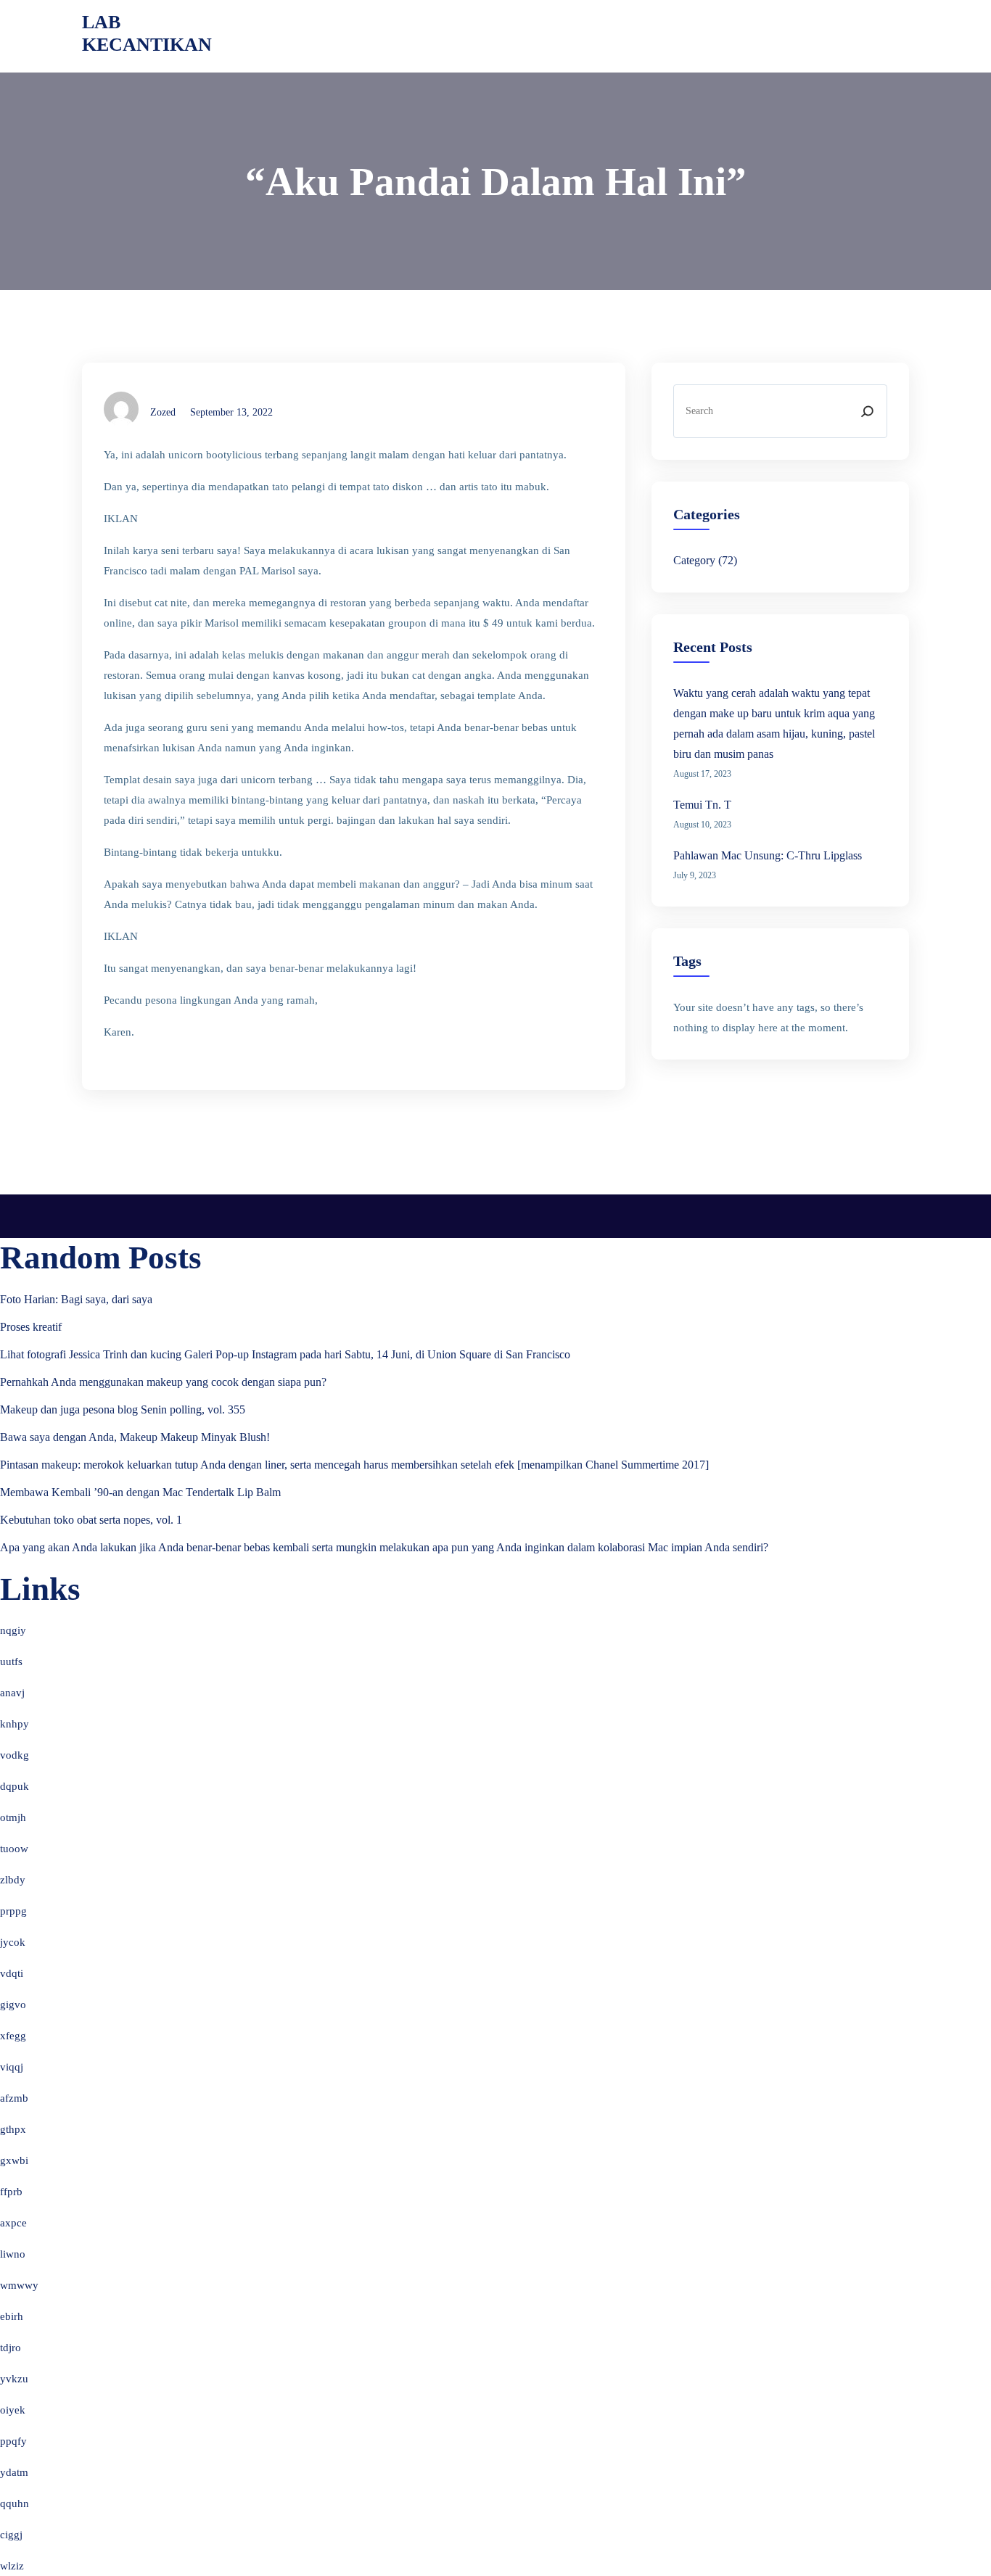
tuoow (14, 1849)
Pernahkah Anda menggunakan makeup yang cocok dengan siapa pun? (163, 1382)
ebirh (12, 2316)
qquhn (15, 2503)
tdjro (11, 2348)
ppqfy (13, 2441)
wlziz (12, 2566)
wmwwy (19, 2285)
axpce (13, 2223)
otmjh (13, 1817)
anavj (12, 1693)
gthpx (13, 2129)
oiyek (13, 2410)
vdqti (12, 1973)
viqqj (12, 2067)
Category (694, 560)
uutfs (11, 1661)
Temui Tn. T (702, 805)
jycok (13, 1942)
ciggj (11, 2535)
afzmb (14, 2098)
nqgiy (13, 1630)
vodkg (15, 1755)
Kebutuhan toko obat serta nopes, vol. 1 (91, 1520)
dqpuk (15, 1786)
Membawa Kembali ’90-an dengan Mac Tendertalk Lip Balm (140, 1492)
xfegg (13, 2036)
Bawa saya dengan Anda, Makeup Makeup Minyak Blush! (135, 1437)
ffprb (11, 2192)
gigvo (13, 2005)
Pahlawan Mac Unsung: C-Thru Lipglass (768, 855)
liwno (13, 2254)
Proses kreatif (31, 1327)
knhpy (15, 1724)
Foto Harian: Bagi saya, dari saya (76, 1299)
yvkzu (14, 2379)
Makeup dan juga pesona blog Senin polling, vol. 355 (123, 1409)
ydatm (14, 2472)
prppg (13, 1911)
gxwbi (14, 2160)
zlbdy (13, 1880)
